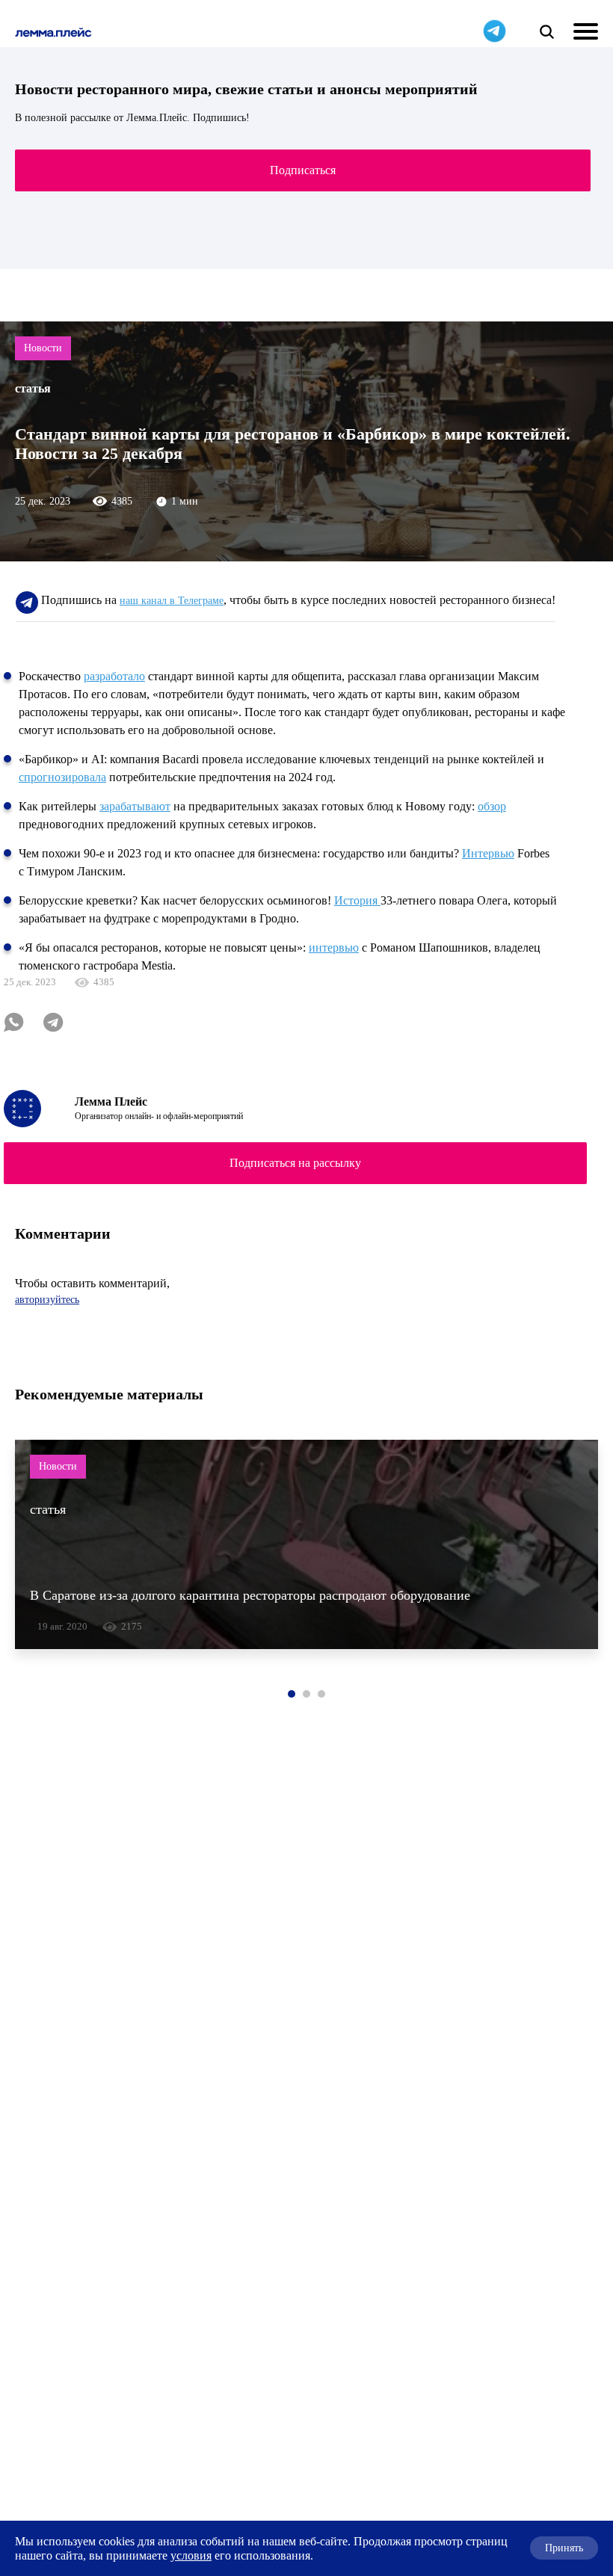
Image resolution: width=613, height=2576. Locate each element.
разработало (114, 676)
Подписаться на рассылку (295, 1163)
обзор (492, 806)
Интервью (488, 853)
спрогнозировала (62, 777)
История (357, 900)
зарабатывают (135, 806)
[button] (292, 1694)
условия (191, 2555)
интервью (334, 947)
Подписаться (303, 170)
